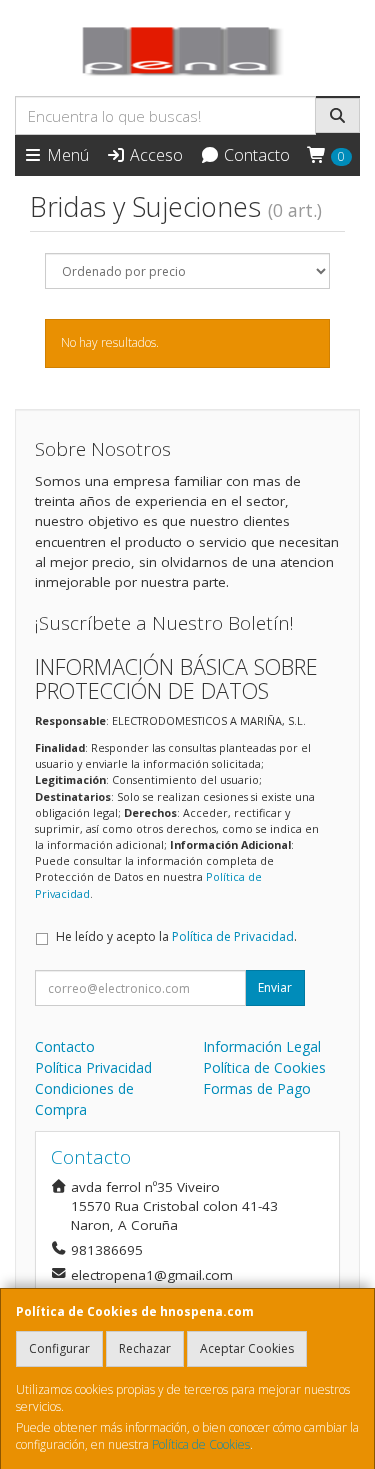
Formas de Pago (257, 1088)
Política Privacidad (93, 1067)
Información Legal (262, 1046)
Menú (66, 155)
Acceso (154, 155)
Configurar (59, 1348)
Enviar (275, 987)
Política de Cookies (201, 1444)
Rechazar (145, 1348)
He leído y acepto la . (176, 936)
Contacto (255, 155)
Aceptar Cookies (247, 1348)
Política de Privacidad (233, 936)
